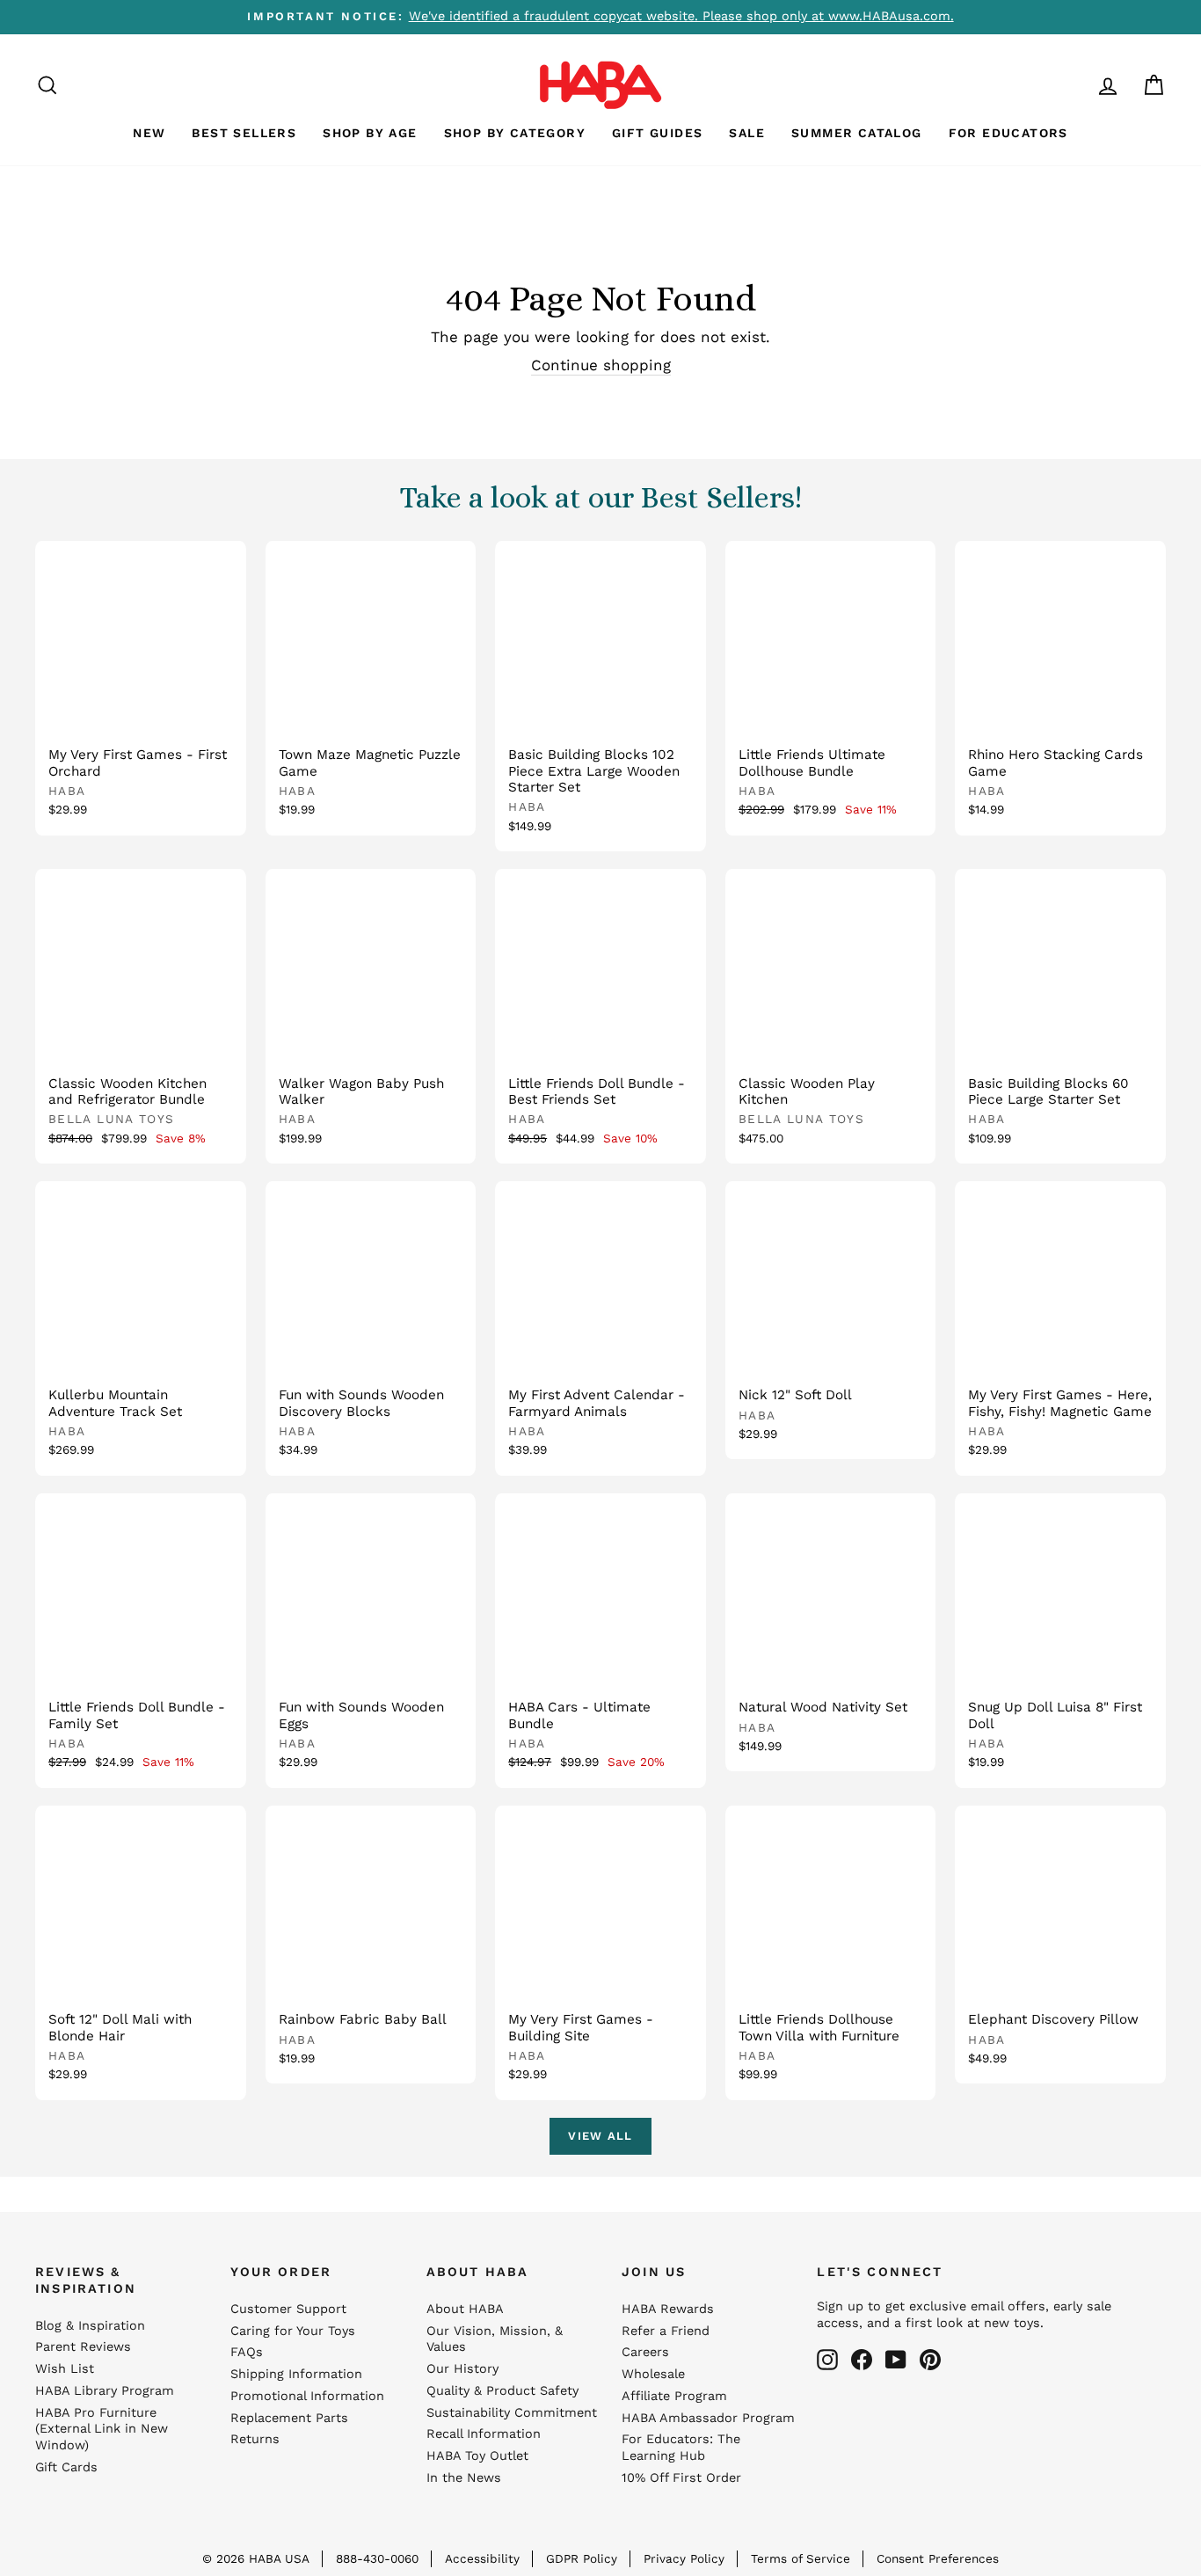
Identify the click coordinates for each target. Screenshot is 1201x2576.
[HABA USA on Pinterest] (930, 2360)
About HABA (465, 2309)
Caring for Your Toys (293, 2331)
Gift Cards (66, 2467)
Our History (462, 2369)
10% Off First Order (681, 2478)
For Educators (1008, 133)
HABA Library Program (105, 2391)
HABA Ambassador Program (708, 2418)
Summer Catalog (857, 133)
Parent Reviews (83, 2347)
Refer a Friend (666, 2331)
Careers (645, 2352)
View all (600, 2136)
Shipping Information (296, 2374)
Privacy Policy (684, 2558)
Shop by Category (515, 133)
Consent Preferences (938, 2558)
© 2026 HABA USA (256, 2558)
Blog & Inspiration (90, 2326)
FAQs (247, 2352)
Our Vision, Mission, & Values (495, 2339)
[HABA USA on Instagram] (827, 2360)
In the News (464, 2478)
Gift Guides (657, 133)
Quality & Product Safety (502, 2391)
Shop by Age (370, 133)
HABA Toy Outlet (477, 2456)
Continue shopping (601, 365)
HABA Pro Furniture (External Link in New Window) (102, 2430)
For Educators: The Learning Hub (681, 2448)
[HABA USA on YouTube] (896, 2360)
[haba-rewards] (1074, 85)
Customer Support (288, 2309)
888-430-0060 (377, 2558)
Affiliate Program (674, 2396)
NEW (149, 133)
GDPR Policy (582, 2558)
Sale (747, 133)
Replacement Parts (289, 2418)
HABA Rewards (668, 2309)
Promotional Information (307, 2396)
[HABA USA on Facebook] (862, 2360)
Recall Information (484, 2434)
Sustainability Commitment (512, 2413)
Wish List (65, 2369)
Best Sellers (244, 133)
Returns (255, 2439)
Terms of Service (801, 2558)
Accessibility (482, 2558)
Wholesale (653, 2374)
